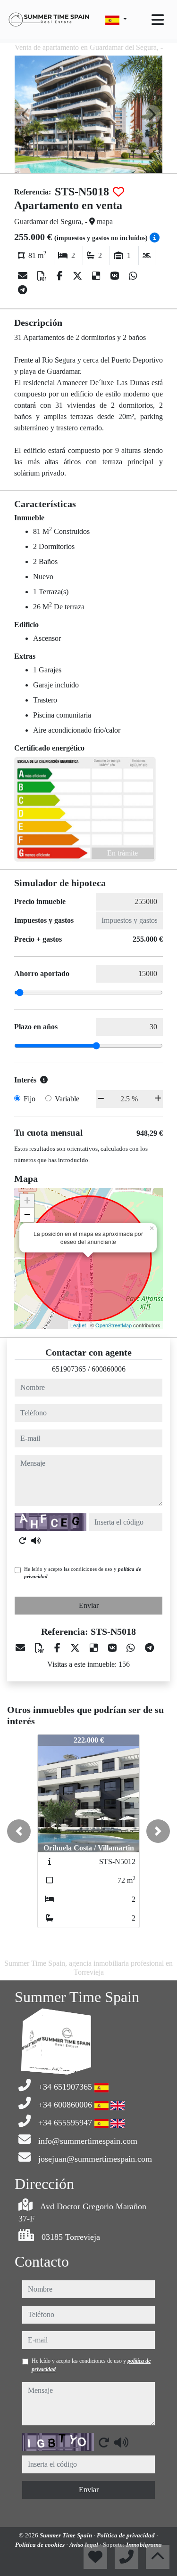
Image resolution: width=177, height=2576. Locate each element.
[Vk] (116, 276)
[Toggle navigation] (158, 20)
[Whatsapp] (133, 276)
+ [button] (27, 1200)
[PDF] (43, 276)
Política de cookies (41, 2545)
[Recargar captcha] (23, 1541)
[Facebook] (61, 276)
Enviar (89, 1605)
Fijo (29, 1099)
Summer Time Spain (67, 2535)
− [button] (27, 1215)
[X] (79, 276)
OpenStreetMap (114, 1325)
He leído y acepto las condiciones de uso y (83, 1573)
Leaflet (78, 1325)
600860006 (109, 1369)
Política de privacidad (126, 2535)
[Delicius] (97, 276)
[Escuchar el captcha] (36, 1541)
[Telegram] (22, 290)
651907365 (69, 1369)
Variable (67, 1099)
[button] (19, 1831)
